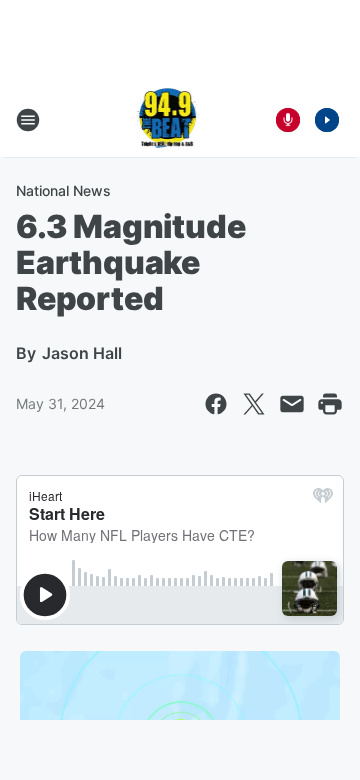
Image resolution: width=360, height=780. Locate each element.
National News (63, 190)
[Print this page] (330, 404)
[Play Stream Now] (327, 120)
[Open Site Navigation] (28, 120)
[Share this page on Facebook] (216, 404)
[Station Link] (166, 120)
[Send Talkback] (288, 120)
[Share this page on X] (254, 404)
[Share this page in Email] (292, 404)
